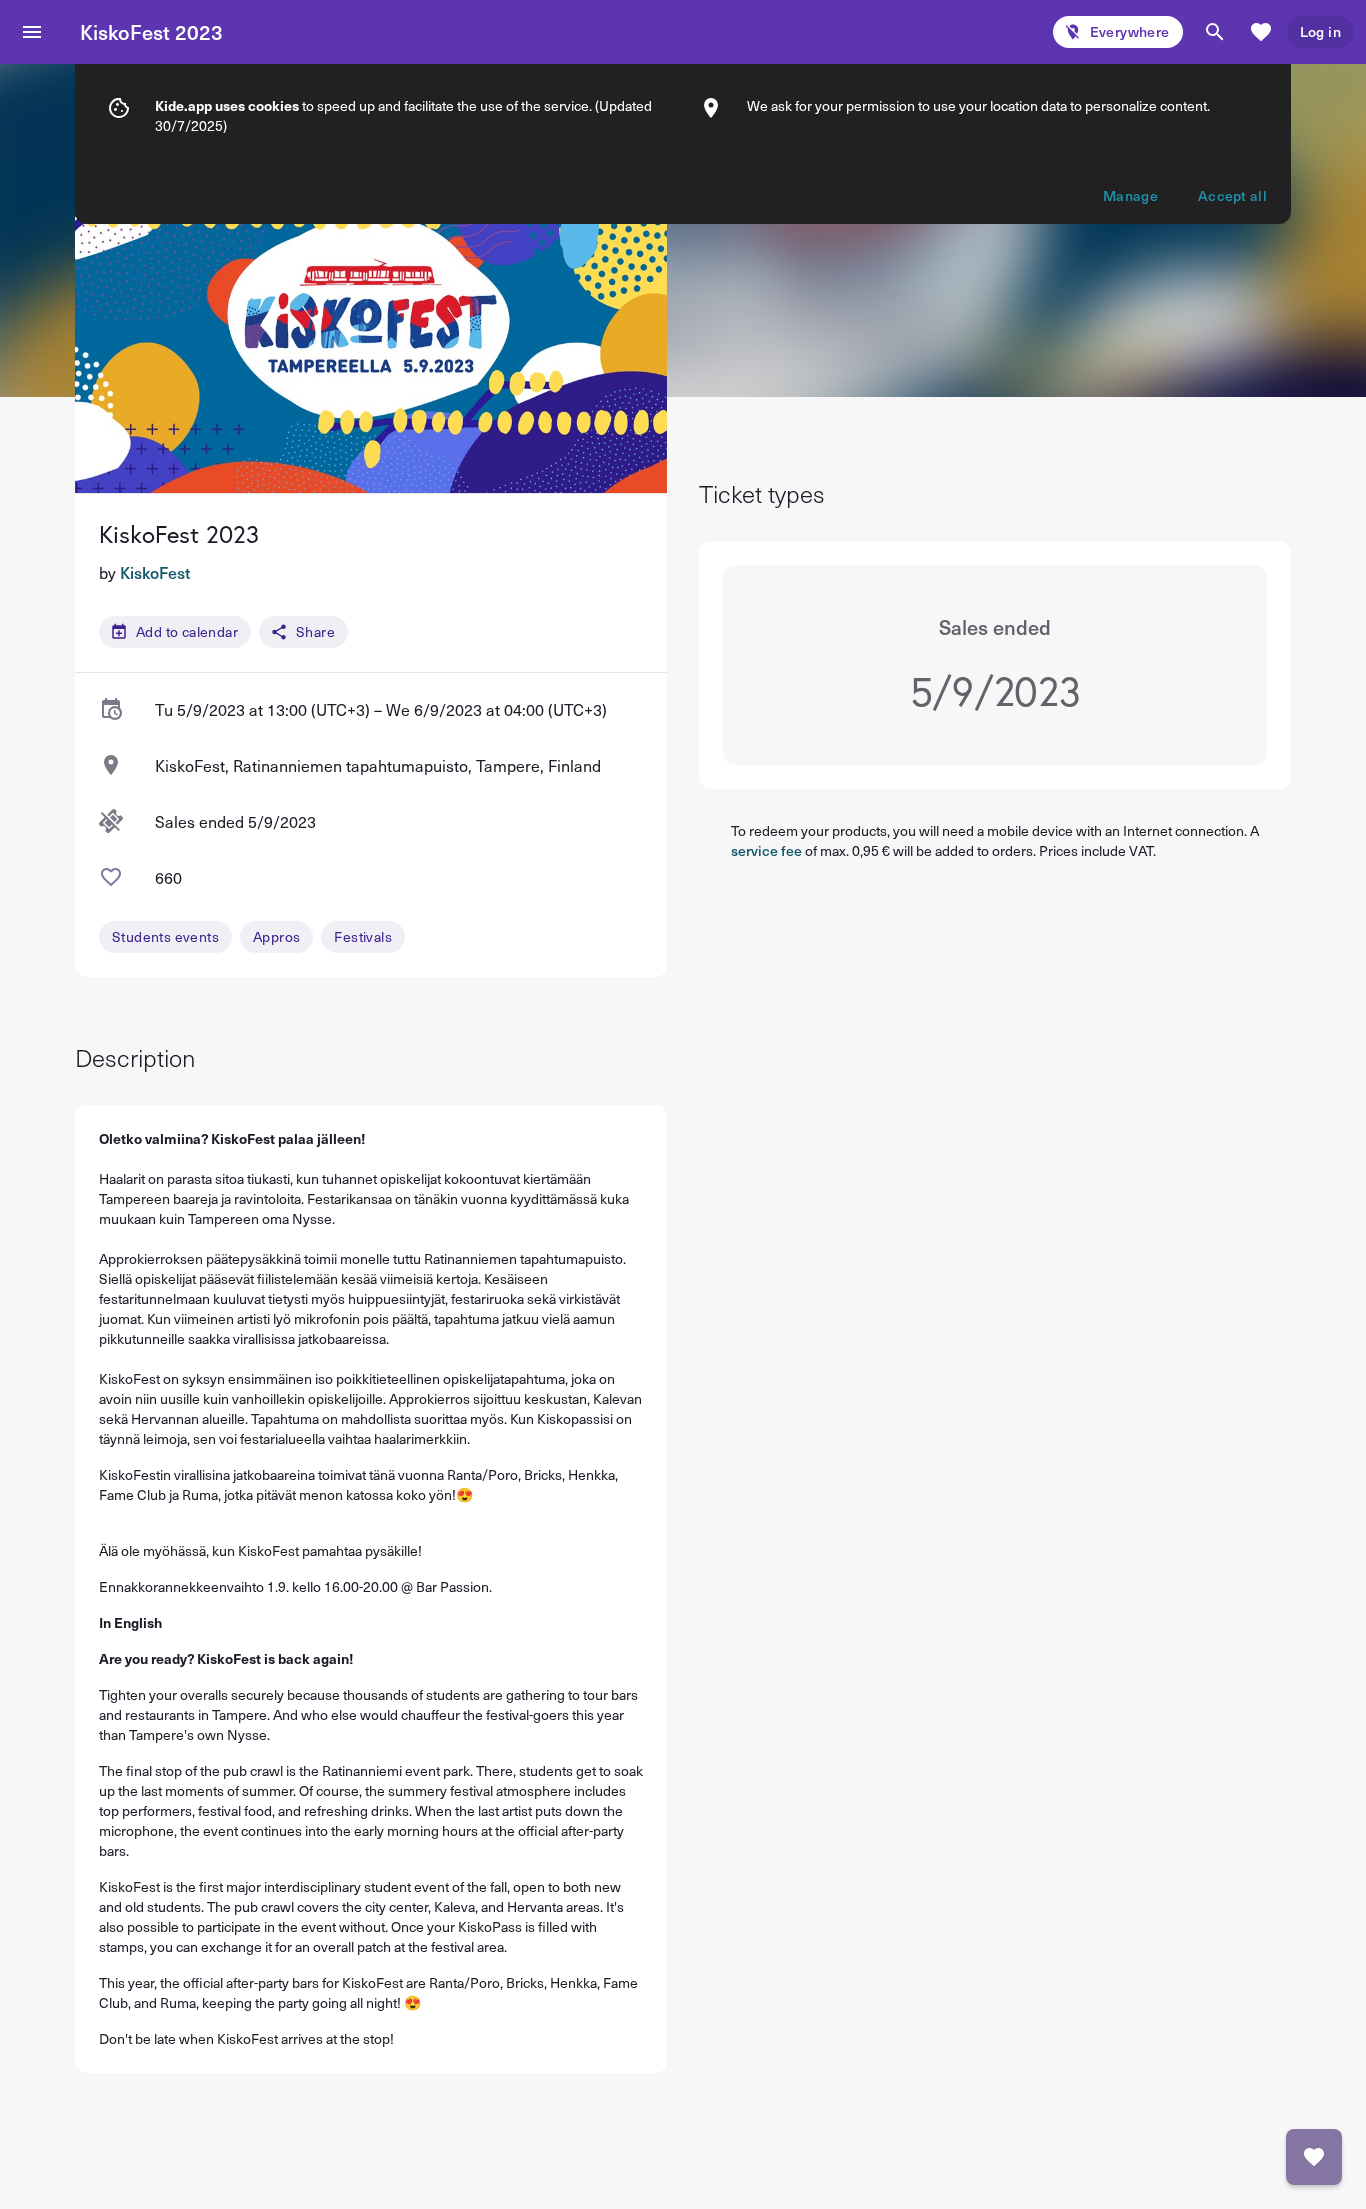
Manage (1130, 195)
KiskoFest (155, 572)
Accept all (1232, 195)
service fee (766, 850)
